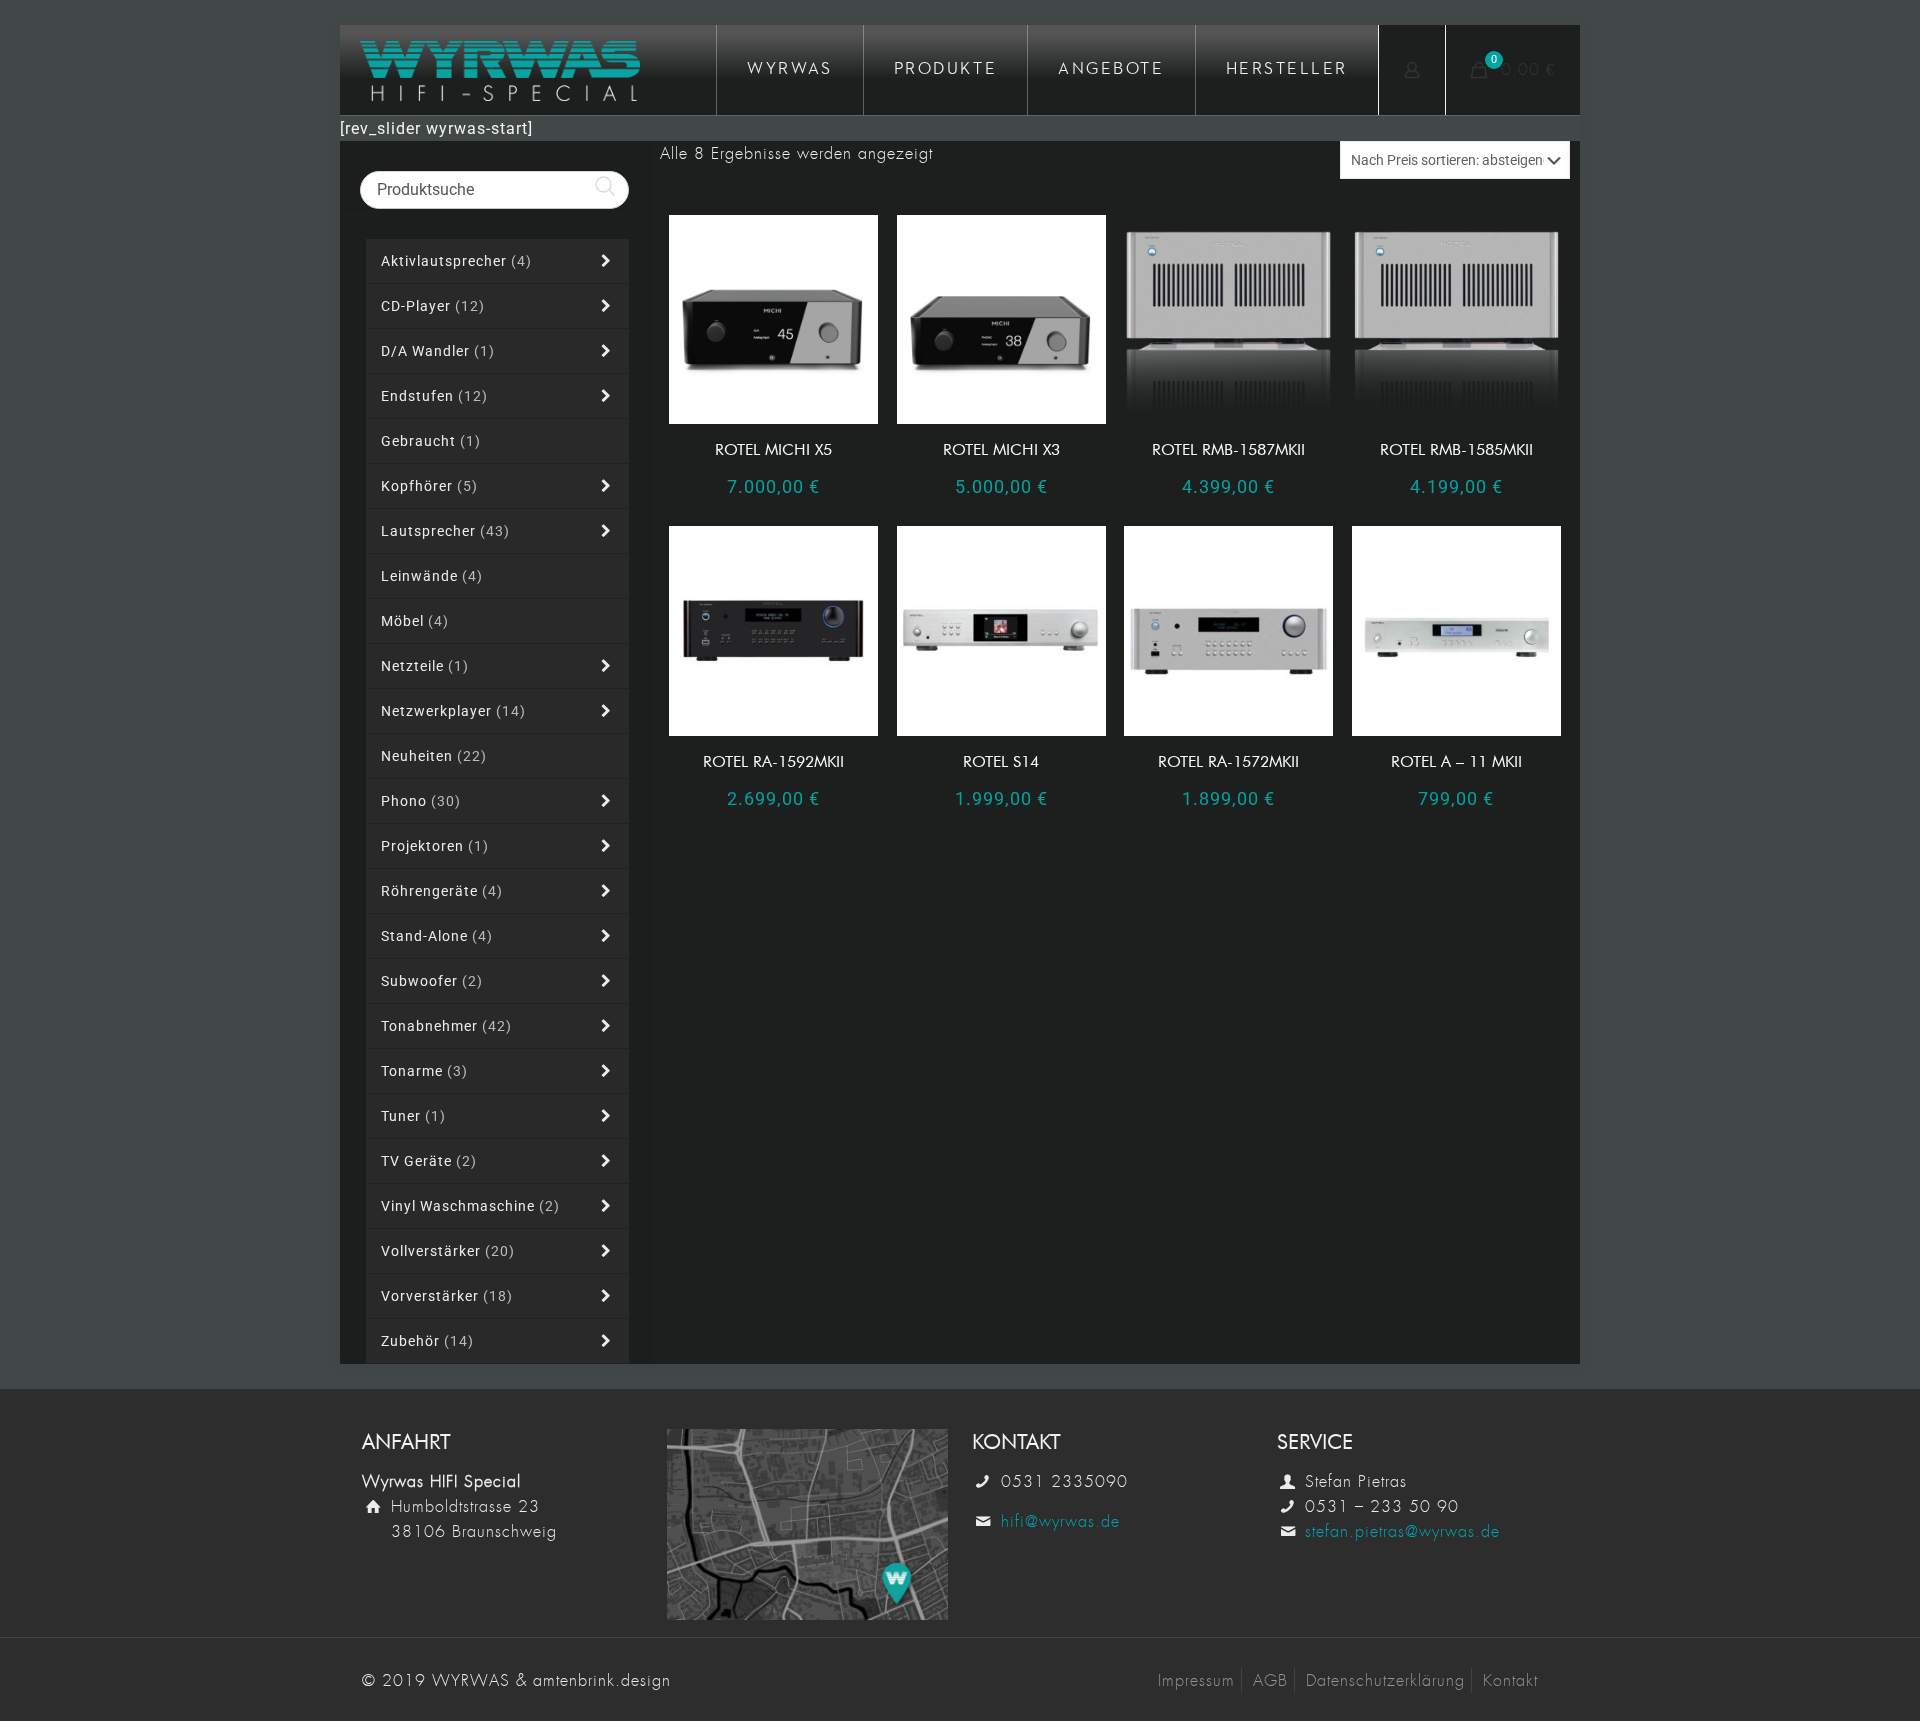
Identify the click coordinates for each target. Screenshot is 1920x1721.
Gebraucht (431, 441)
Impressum (1196, 1680)
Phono (421, 801)
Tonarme (424, 1071)
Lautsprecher (445, 531)
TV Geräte (429, 1161)
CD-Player (433, 306)
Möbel (415, 621)
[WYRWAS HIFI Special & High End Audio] (500, 70)
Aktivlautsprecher (456, 261)
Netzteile (425, 666)
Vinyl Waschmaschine (470, 1206)
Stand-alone (437, 936)
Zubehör (427, 1341)
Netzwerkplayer (453, 711)
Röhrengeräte (442, 891)
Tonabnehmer (446, 1026)
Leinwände (432, 576)
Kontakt (1510, 1680)
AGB (1270, 1680)
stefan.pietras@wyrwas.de (1402, 1531)
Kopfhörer (429, 486)
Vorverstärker (447, 1296)
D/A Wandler (438, 351)
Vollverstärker (448, 1251)
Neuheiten (434, 756)
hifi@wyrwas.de (1060, 1521)
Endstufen (434, 396)
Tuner (413, 1116)
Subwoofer (432, 981)
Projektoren (435, 846)
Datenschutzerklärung (1385, 1680)
